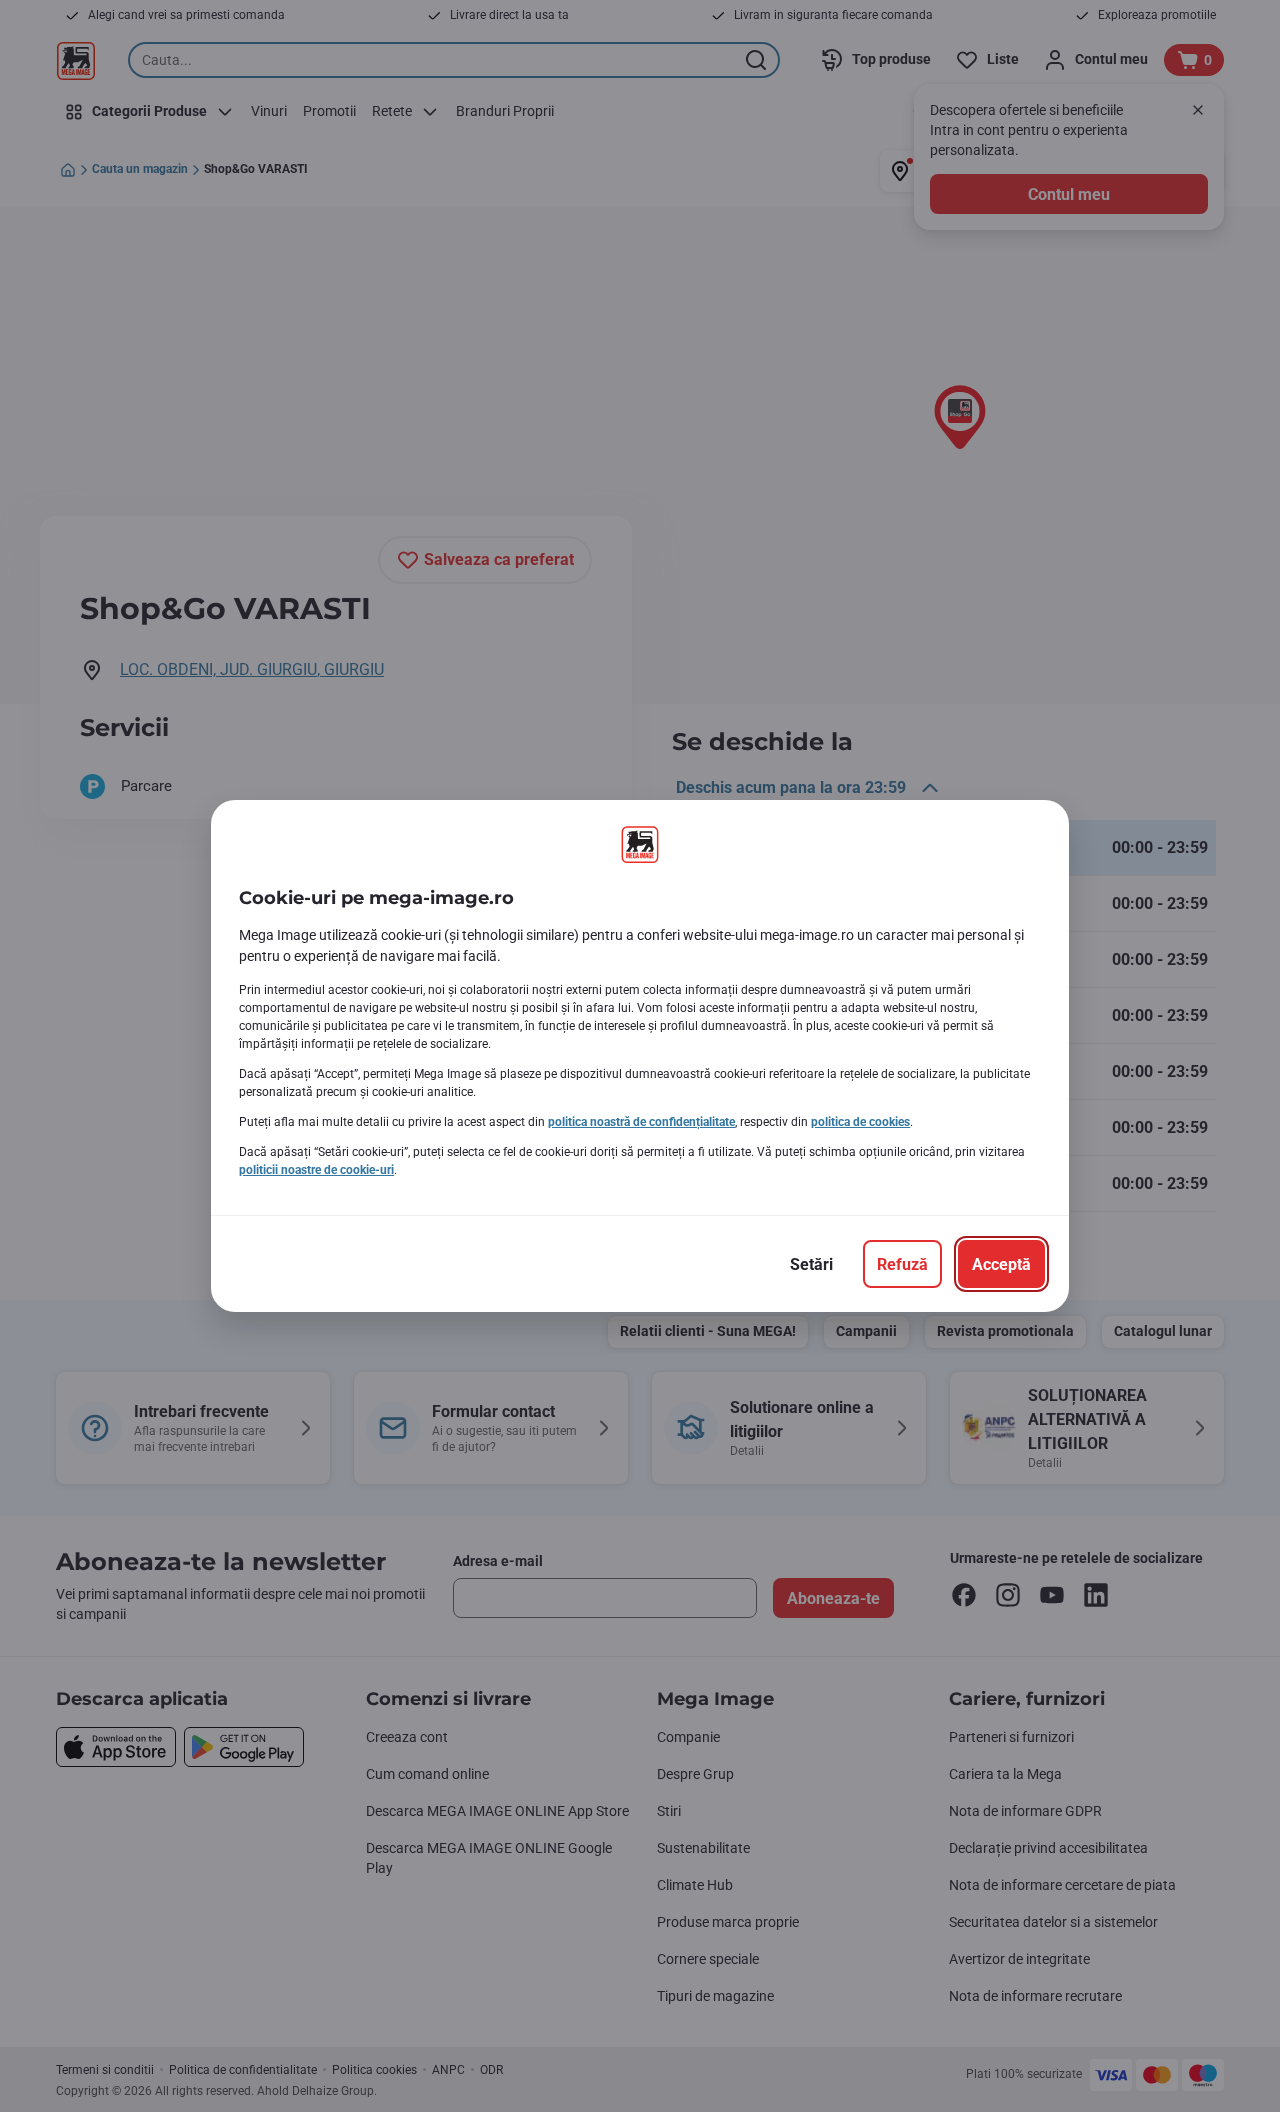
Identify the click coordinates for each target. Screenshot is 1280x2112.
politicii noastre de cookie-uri (316, 1170)
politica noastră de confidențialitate (641, 1122)
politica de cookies (860, 1122)
